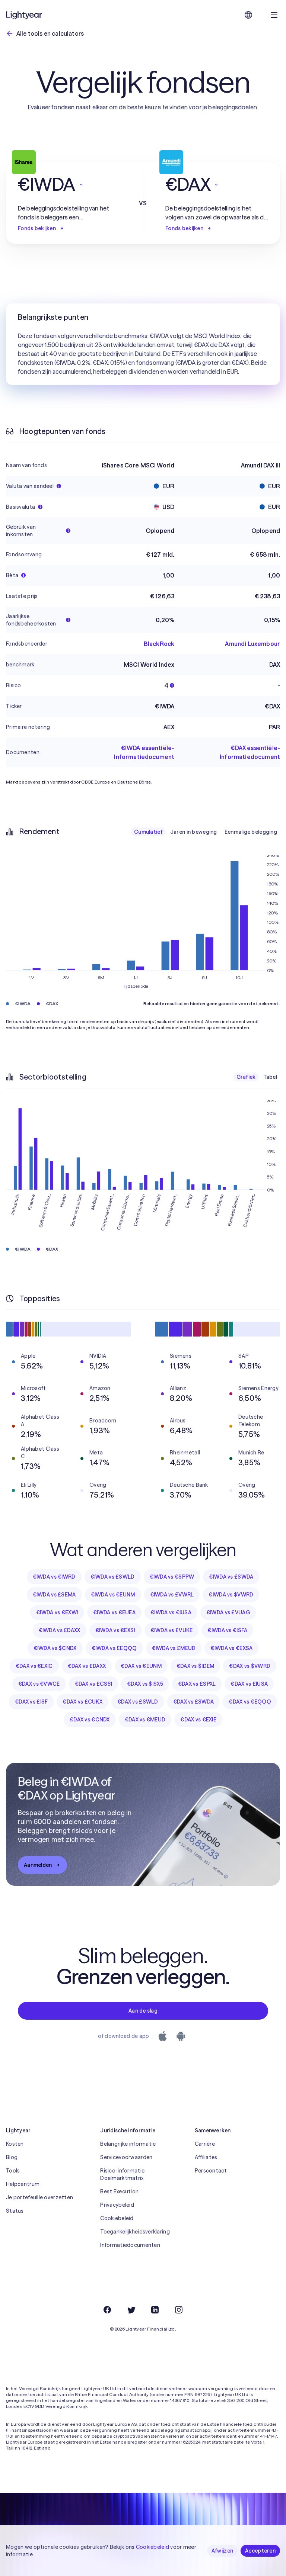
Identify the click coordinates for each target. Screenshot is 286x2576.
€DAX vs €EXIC (34, 1666)
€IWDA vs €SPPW (172, 1577)
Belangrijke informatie (128, 2144)
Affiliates (206, 2157)
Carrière (205, 2144)
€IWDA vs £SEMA (54, 1595)
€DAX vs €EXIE (198, 1720)
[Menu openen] (274, 15)
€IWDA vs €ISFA (227, 1630)
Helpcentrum (23, 2184)
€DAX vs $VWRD (250, 1666)
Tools (13, 2171)
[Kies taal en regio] (248, 15)
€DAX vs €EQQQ (250, 1702)
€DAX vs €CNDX (90, 1720)
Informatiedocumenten (130, 2245)
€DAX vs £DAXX (87, 1666)
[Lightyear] (25, 15)
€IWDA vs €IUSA (171, 1612)
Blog (12, 2157)
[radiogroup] (206, 832)
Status (15, 2211)
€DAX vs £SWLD (138, 1702)
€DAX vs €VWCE (39, 1684)
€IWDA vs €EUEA (114, 1612)
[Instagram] (179, 2310)
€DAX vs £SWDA (194, 1702)
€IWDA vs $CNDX (55, 1648)
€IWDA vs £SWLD (113, 1577)
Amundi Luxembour (252, 644)
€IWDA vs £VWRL (172, 1595)
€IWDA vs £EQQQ (114, 1648)
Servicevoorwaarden (126, 2157)
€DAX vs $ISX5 (145, 1684)
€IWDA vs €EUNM (113, 1595)
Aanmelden (38, 1865)
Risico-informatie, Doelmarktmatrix (123, 2174)
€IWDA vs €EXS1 (115, 1630)
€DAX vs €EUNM (141, 1666)
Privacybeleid (117, 2205)
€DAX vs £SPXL (197, 1684)
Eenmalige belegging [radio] (251, 832)
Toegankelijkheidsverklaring (135, 2232)
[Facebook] (107, 2310)
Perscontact (211, 2171)
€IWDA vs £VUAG (228, 1612)
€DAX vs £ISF (31, 1702)
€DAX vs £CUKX (82, 1702)
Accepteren (260, 2551)
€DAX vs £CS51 (94, 1684)
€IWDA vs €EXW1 (57, 1612)
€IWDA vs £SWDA (231, 1577)
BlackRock (159, 644)
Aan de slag (143, 2011)
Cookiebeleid (117, 2218)
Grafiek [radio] (246, 1077)
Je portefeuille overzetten (39, 2197)
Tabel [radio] (270, 1077)
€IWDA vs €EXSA (231, 1648)
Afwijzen (222, 2551)
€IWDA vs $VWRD (231, 1595)
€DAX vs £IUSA (249, 1684)
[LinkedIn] (155, 2310)
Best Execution (119, 2191)
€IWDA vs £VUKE (172, 1630)
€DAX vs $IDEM (196, 1666)
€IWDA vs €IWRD (54, 1577)
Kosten (15, 2144)
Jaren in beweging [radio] (194, 832)
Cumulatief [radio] (148, 832)
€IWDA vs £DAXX (60, 1630)
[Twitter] (131, 2310)
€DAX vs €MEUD (145, 1720)
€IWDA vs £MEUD (174, 1648)
